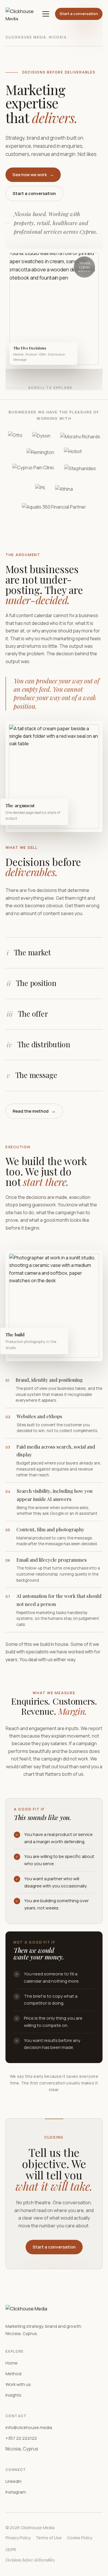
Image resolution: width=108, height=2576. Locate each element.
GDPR (11, 2550)
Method (13, 2374)
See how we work (33, 175)
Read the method (34, 1111)
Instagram (16, 2492)
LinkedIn (14, 2481)
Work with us (18, 2384)
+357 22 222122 (21, 2438)
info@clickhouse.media (29, 2427)
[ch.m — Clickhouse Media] (21, 14)
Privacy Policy (18, 2538)
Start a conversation (79, 14)
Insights (13, 2395)
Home (12, 2363)
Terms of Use (49, 2538)
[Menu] (46, 14)
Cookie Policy (79, 2538)
